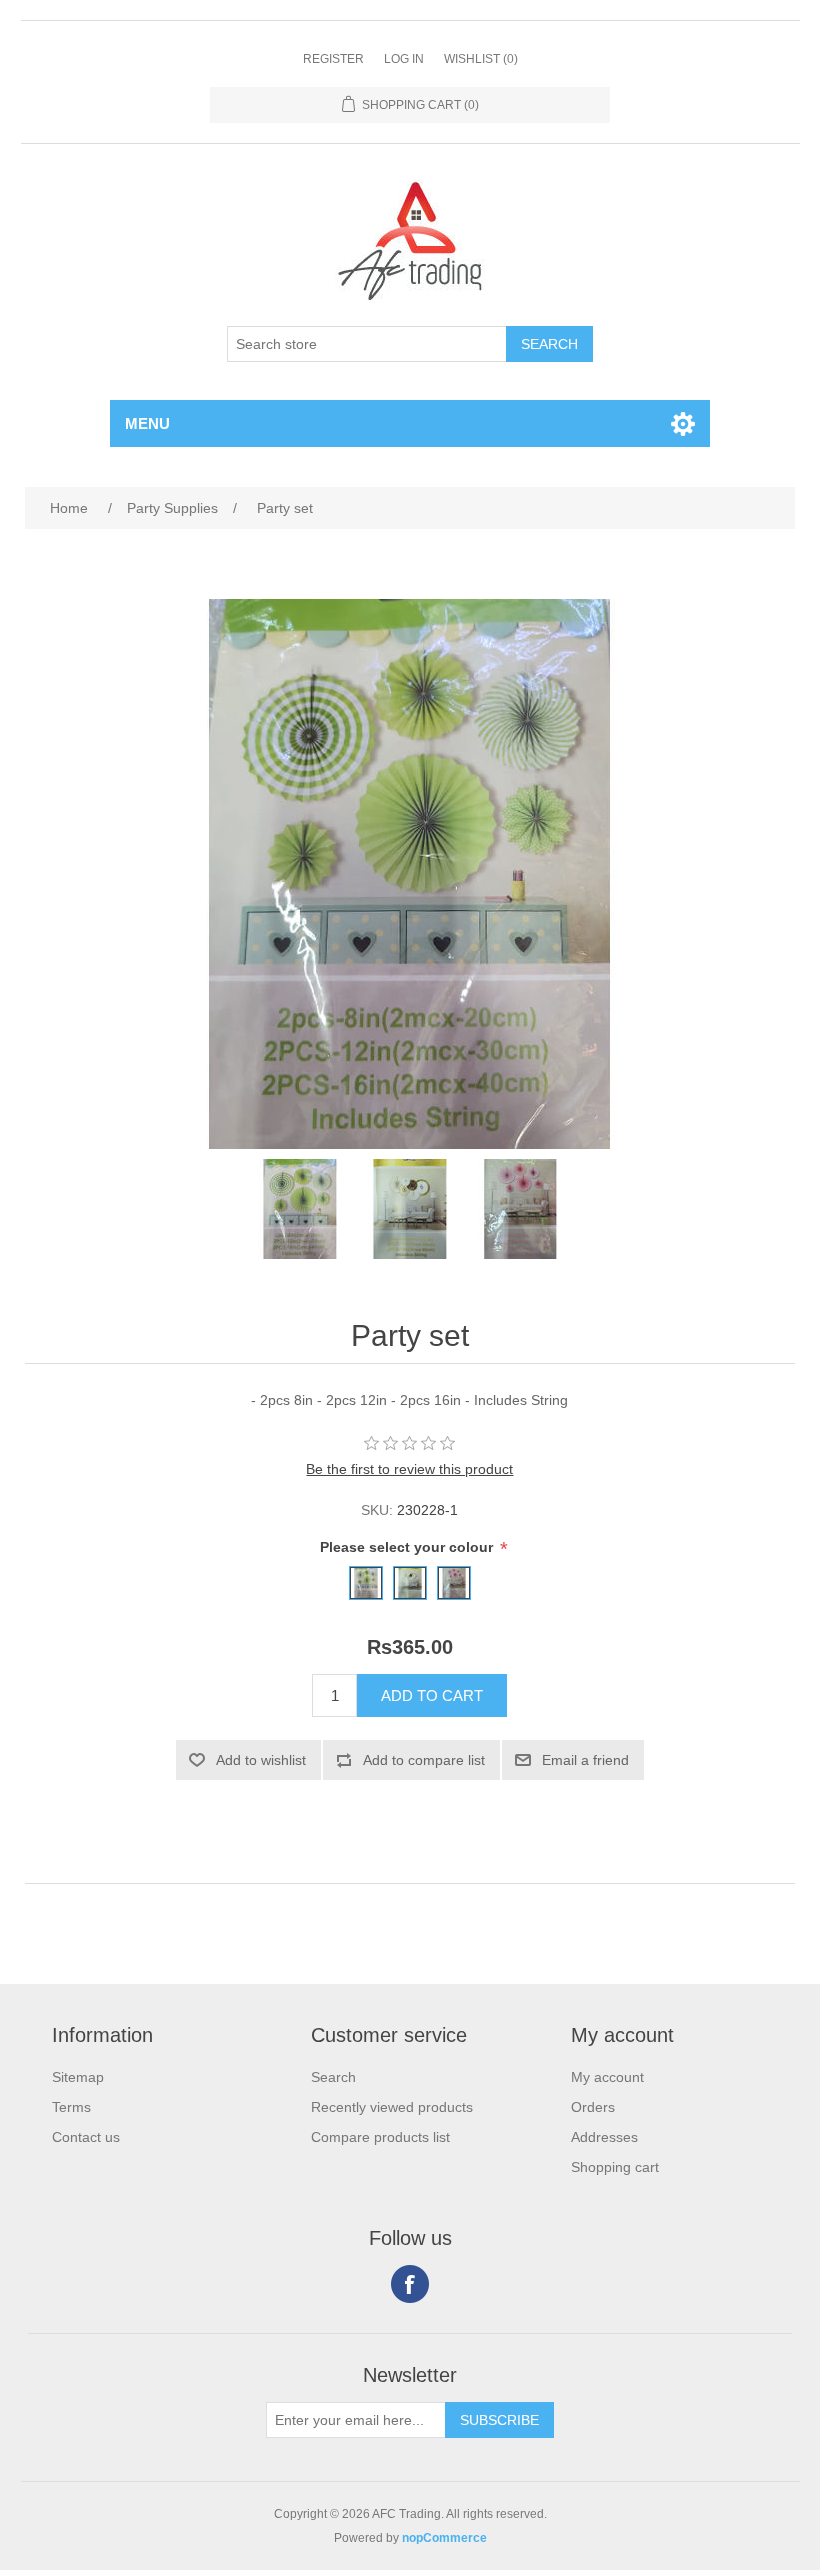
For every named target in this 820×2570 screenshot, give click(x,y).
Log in (404, 59)
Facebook (410, 2284)
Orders (593, 2107)
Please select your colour (408, 1547)
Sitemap (78, 2077)
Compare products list (380, 2137)
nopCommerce (444, 2538)
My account (607, 2077)
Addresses (604, 2137)
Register (333, 59)
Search (333, 2077)
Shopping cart (615, 2167)
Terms (71, 2107)
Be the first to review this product (409, 1469)
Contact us (86, 2137)
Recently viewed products (392, 2107)
